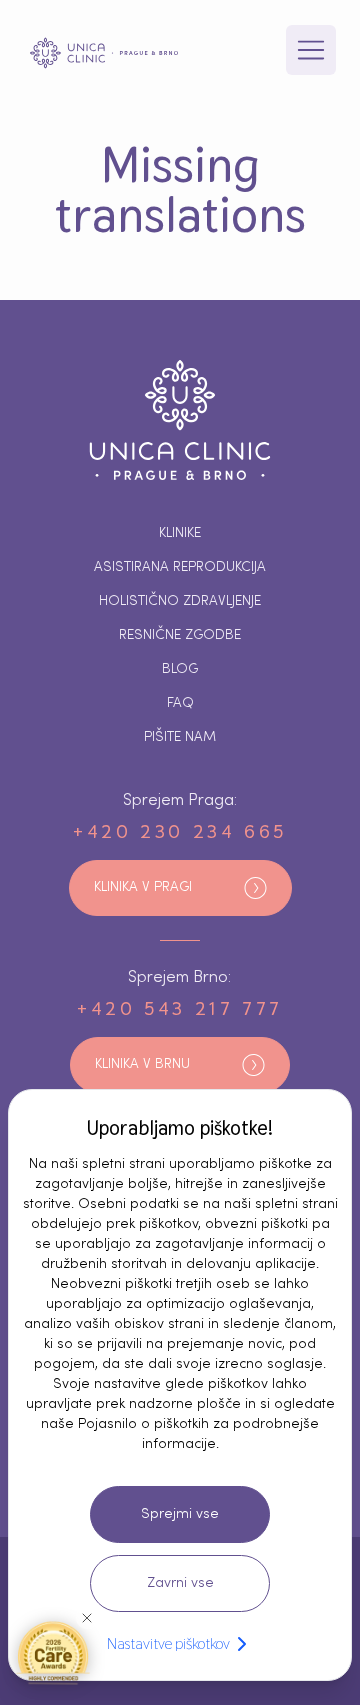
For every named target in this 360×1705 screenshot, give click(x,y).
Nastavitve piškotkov (168, 1643)
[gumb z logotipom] (104, 53)
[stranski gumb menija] (311, 50)
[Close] (87, 1618)
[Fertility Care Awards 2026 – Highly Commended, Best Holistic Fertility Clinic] (53, 1652)
